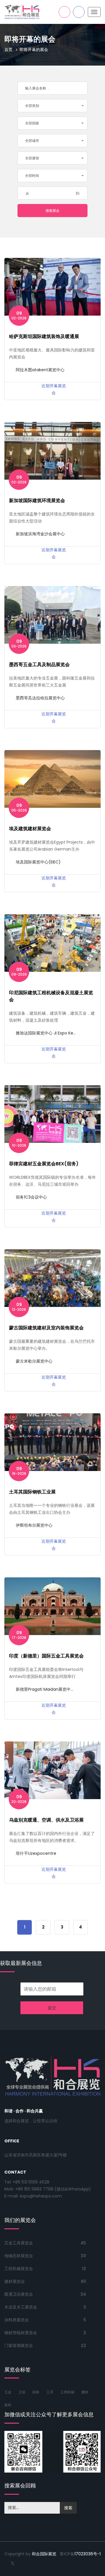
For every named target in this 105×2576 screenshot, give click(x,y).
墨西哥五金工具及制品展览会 (39, 665)
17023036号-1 (87, 2554)
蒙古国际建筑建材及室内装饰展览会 (46, 1328)
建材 (85, 2392)
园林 (36, 2392)
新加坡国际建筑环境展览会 (37, 500)
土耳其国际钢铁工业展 (32, 1492)
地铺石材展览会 (19, 2256)
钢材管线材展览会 (21, 2333)
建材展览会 (15, 2281)
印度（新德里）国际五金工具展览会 (46, 1656)
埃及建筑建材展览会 (30, 829)
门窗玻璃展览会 (19, 2346)
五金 (8, 2392)
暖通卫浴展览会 (19, 2294)
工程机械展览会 (19, 2269)
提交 (52, 2008)
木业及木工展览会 (21, 2307)
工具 (50, 2392)
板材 (8, 2405)
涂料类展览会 (17, 2320)
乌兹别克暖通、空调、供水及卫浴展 (46, 1820)
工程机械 (67, 2392)
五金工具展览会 (19, 2243)
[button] (52, 106)
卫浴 (22, 2392)
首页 (8, 50)
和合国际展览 (44, 2554)
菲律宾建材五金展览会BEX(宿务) (44, 1164)
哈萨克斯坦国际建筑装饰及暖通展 (44, 336)
